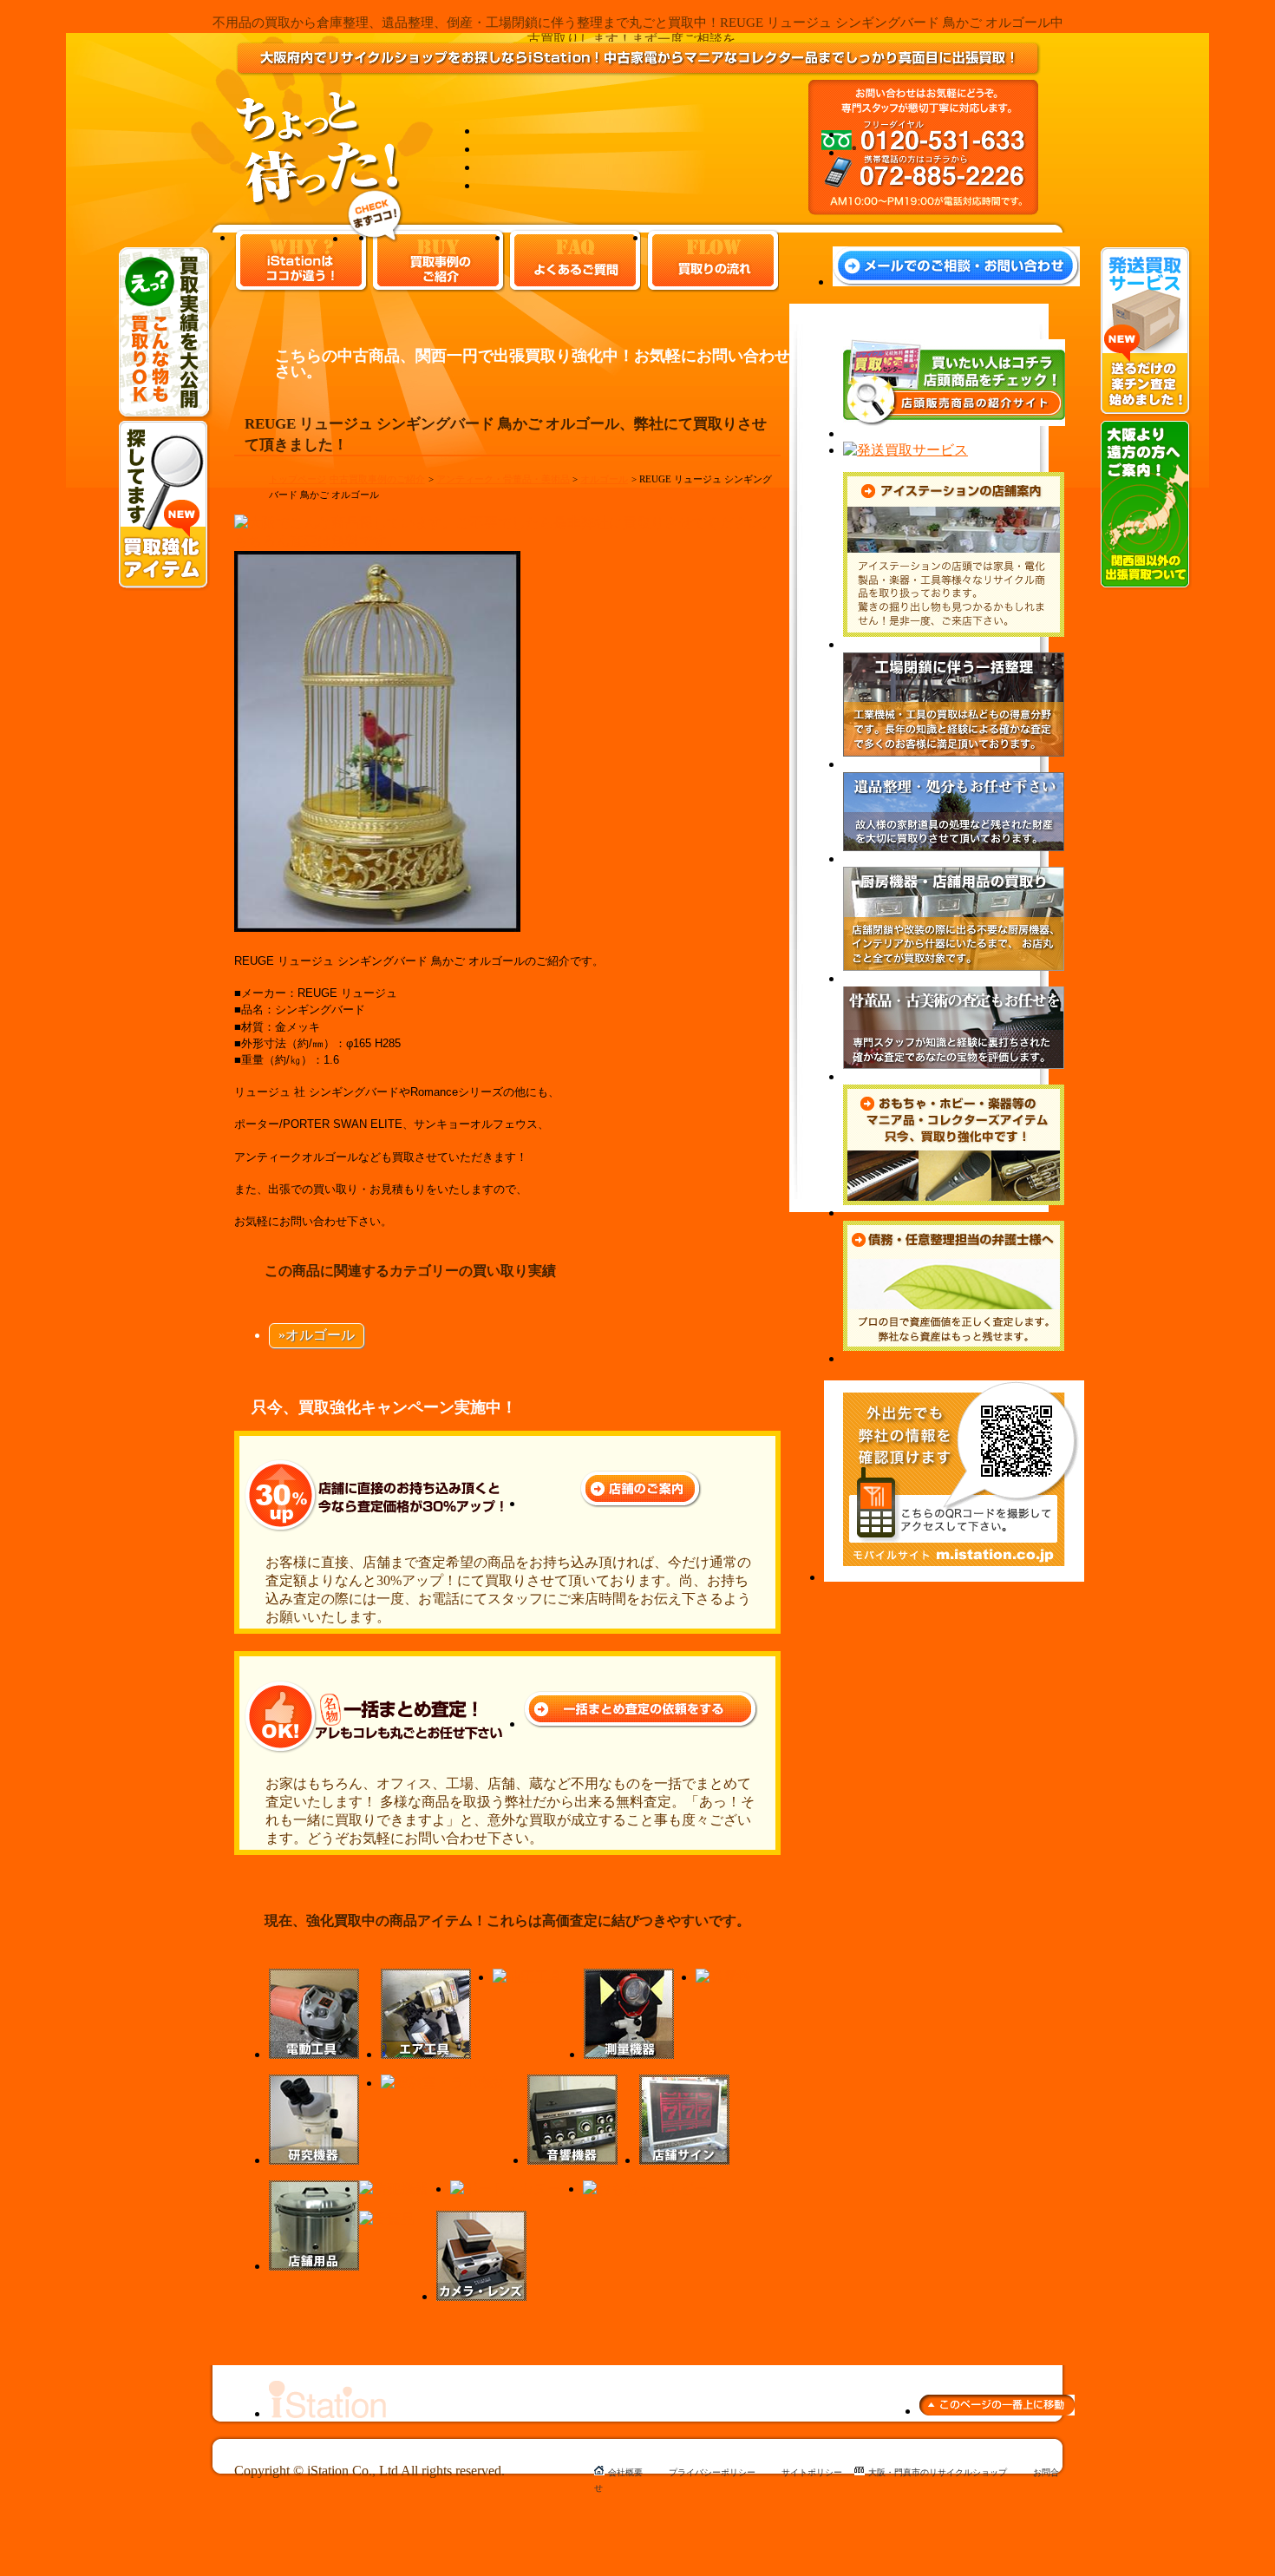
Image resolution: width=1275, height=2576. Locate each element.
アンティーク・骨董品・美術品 (503, 479)
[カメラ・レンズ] (481, 2296)
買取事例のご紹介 (439, 261)
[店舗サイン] (684, 2160)
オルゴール (604, 479)
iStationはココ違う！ (301, 261)
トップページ (297, 479)
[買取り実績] (165, 416)
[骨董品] (387, 2219)
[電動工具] (314, 2054)
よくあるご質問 (575, 261)
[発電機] (723, 1977)
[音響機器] (572, 2160)
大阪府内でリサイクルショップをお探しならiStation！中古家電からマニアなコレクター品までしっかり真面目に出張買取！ (638, 73)
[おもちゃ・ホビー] (645, 2189)
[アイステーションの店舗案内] (954, 644)
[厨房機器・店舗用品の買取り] (954, 978)
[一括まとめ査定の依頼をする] (641, 1724)
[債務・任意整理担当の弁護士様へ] (954, 1358)
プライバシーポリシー (712, 2472)
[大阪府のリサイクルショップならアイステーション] (327, 2413)
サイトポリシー (812, 2472)
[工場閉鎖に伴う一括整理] (954, 764)
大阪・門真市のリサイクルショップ (938, 2472)
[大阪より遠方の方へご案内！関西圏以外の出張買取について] (1146, 585)
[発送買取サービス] (1146, 412)
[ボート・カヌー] (506, 2189)
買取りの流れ (713, 261)
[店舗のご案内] (641, 1503)
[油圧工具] (527, 1977)
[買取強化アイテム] (164, 586)
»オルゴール (317, 1335)
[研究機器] (314, 2160)
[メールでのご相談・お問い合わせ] (956, 282)
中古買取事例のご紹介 (377, 479)
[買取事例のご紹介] (375, 238)
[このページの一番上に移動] (997, 2411)
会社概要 (625, 2472)
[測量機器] (629, 2054)
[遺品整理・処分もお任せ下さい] (954, 859)
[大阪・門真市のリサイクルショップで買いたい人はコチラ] (954, 433)
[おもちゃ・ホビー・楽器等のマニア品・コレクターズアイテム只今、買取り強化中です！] (954, 1213)
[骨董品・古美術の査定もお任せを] (954, 1076)
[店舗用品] (314, 2266)
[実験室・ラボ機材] (443, 2083)
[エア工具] (426, 2054)
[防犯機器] (394, 2189)
